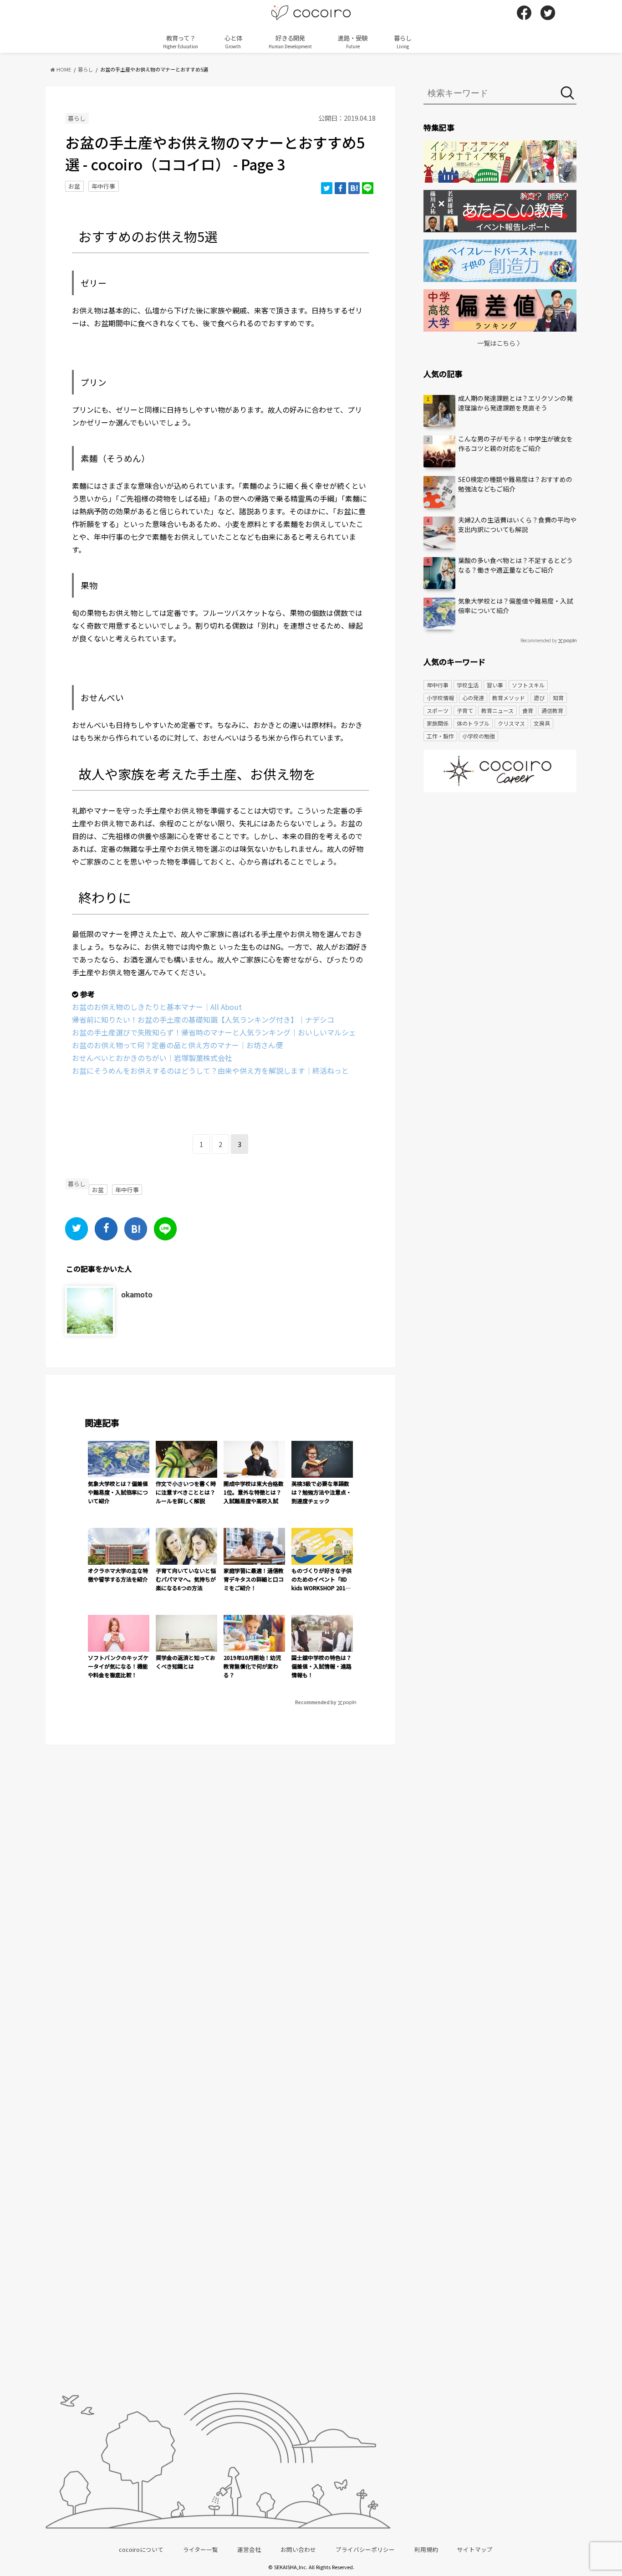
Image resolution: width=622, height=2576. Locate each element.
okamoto (137, 1294)
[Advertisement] (500, 870)
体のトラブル (473, 723)
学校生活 (468, 685)
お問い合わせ (298, 2549)
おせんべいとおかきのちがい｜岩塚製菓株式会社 (152, 1058)
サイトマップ (475, 2549)
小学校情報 (440, 698)
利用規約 (426, 2549)
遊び (539, 698)
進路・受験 (353, 41)
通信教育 (552, 710)
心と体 (233, 41)
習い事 (495, 685)
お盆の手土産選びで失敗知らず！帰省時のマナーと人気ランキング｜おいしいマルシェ (214, 1032)
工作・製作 (440, 736)
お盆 (74, 186)
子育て (465, 710)
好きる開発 (290, 41)
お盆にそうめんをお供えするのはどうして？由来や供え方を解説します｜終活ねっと (210, 1070)
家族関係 (438, 723)
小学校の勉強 (479, 736)
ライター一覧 (201, 2549)
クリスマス (511, 723)
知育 (558, 698)
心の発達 (473, 698)
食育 (528, 710)
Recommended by (316, 1702)
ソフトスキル (528, 685)
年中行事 (103, 186)
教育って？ (181, 41)
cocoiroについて (141, 2549)
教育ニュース (497, 710)
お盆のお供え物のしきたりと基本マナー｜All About (157, 1007)
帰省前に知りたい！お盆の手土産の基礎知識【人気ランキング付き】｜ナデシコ (203, 1019)
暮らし (403, 41)
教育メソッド (509, 698)
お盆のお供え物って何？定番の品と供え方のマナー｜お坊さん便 (177, 1045)
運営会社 (249, 2549)
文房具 (542, 723)
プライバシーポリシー (365, 2549)
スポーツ (438, 710)
